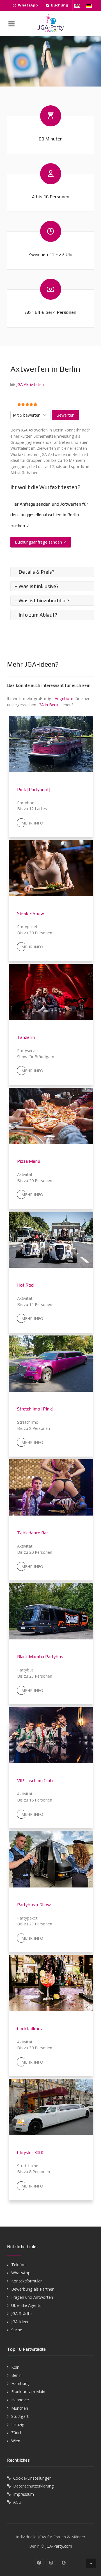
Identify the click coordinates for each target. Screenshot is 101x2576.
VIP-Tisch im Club (35, 1781)
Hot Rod (25, 1285)
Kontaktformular (27, 2281)
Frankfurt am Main (28, 2392)
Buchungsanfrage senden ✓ (41, 542)
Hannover (20, 2400)
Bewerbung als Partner (32, 2289)
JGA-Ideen (20, 2322)
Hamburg (20, 2383)
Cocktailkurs (29, 2029)
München (20, 2408)
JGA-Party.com (59, 2546)
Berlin (16, 2375)
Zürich (17, 2433)
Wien (16, 2441)
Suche (17, 2330)
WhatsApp (21, 2273)
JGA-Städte (21, 2313)
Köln (15, 2367)
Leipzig (18, 2424)
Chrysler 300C (31, 2153)
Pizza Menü (29, 1161)
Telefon (18, 2265)
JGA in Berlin (48, 705)
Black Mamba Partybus (40, 1657)
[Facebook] (39, 2563)
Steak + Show (31, 913)
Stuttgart (20, 2416)
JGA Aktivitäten (30, 384)
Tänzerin (26, 1037)
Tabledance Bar (33, 1533)
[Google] (64, 2563)
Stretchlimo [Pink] (35, 1409)
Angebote (64, 698)
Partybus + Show (34, 1905)
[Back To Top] (91, 2563)
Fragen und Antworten (32, 2297)
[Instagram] (51, 2563)
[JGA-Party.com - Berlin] (50, 23)
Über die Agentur (27, 2305)
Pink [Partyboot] (34, 790)
